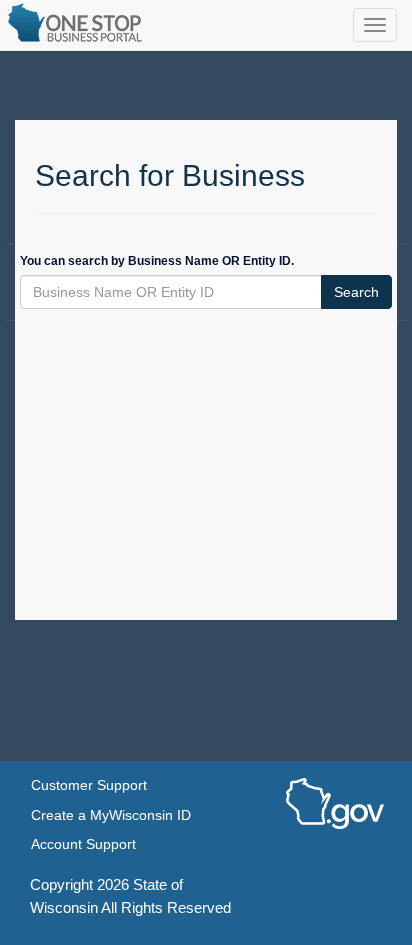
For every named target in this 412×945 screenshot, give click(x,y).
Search (356, 292)
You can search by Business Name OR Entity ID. (157, 261)
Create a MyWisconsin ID (111, 815)
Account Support (83, 844)
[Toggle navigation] (375, 25)
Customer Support (89, 785)
